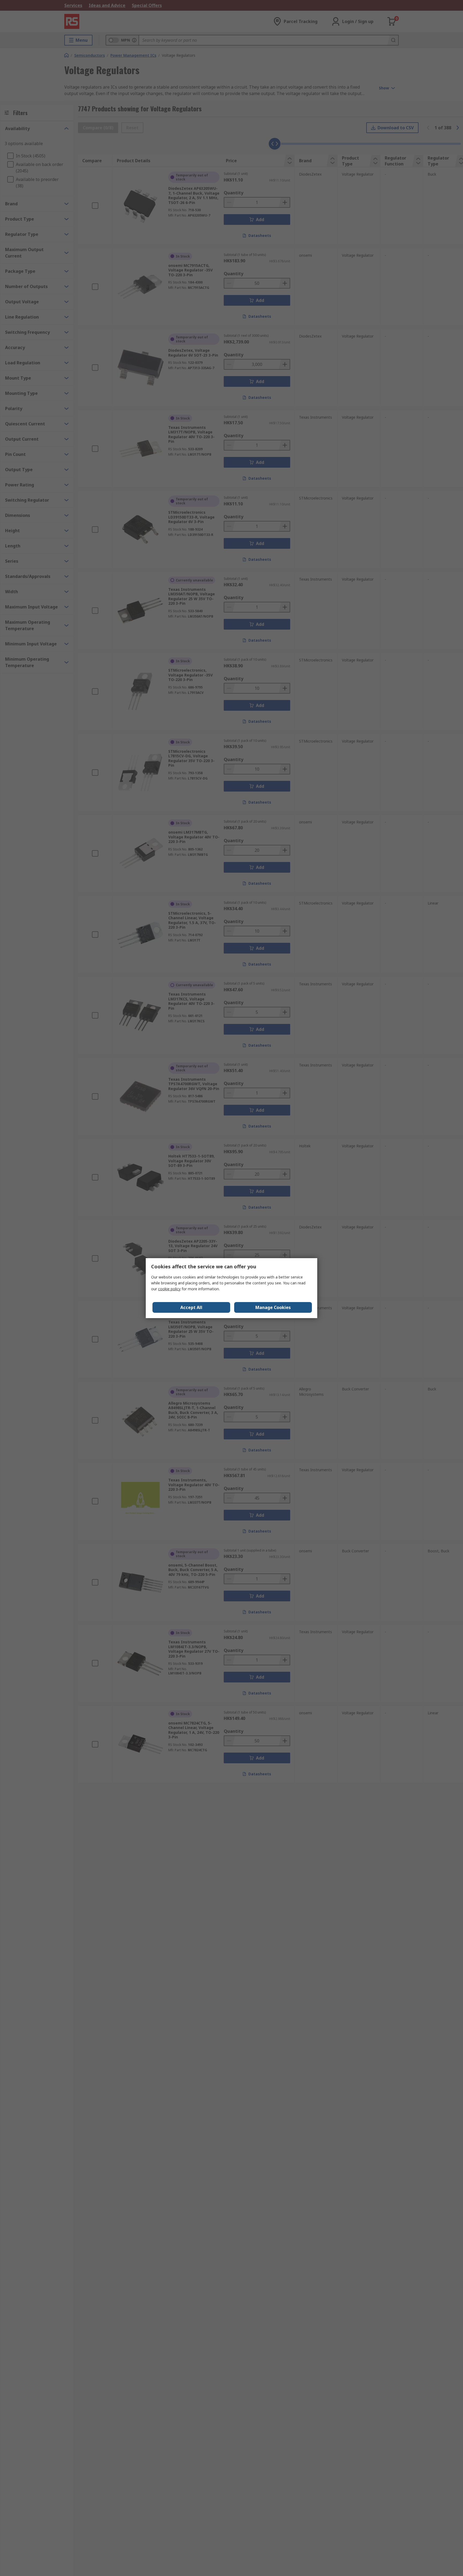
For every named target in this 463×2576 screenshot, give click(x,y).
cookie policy (169, 1289)
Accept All (191, 1307)
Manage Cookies (273, 1307)
